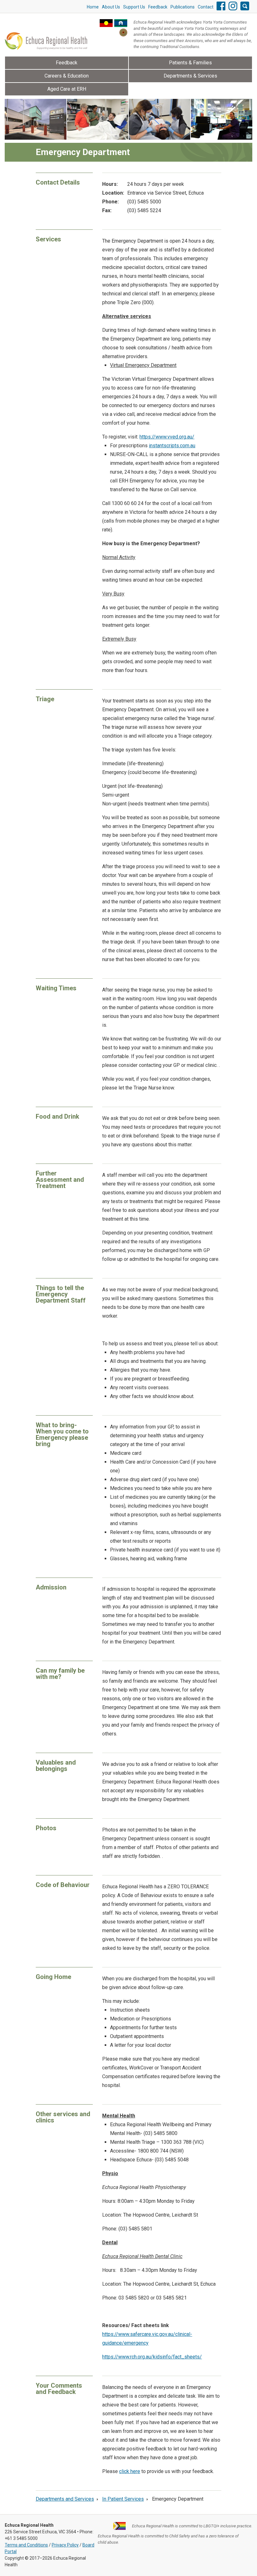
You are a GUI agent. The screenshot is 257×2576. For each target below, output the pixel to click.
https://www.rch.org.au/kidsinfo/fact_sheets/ (152, 2357)
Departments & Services (190, 76)
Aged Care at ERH (67, 89)
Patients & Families (190, 63)
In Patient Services (123, 2499)
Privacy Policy (65, 2545)
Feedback (158, 7)
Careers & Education (67, 76)
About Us (111, 7)
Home (93, 7)
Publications (183, 7)
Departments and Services (65, 2499)
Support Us (134, 7)
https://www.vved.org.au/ (167, 437)
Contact (206, 7)
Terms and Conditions (26, 2545)
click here (130, 2471)
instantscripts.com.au (172, 446)
